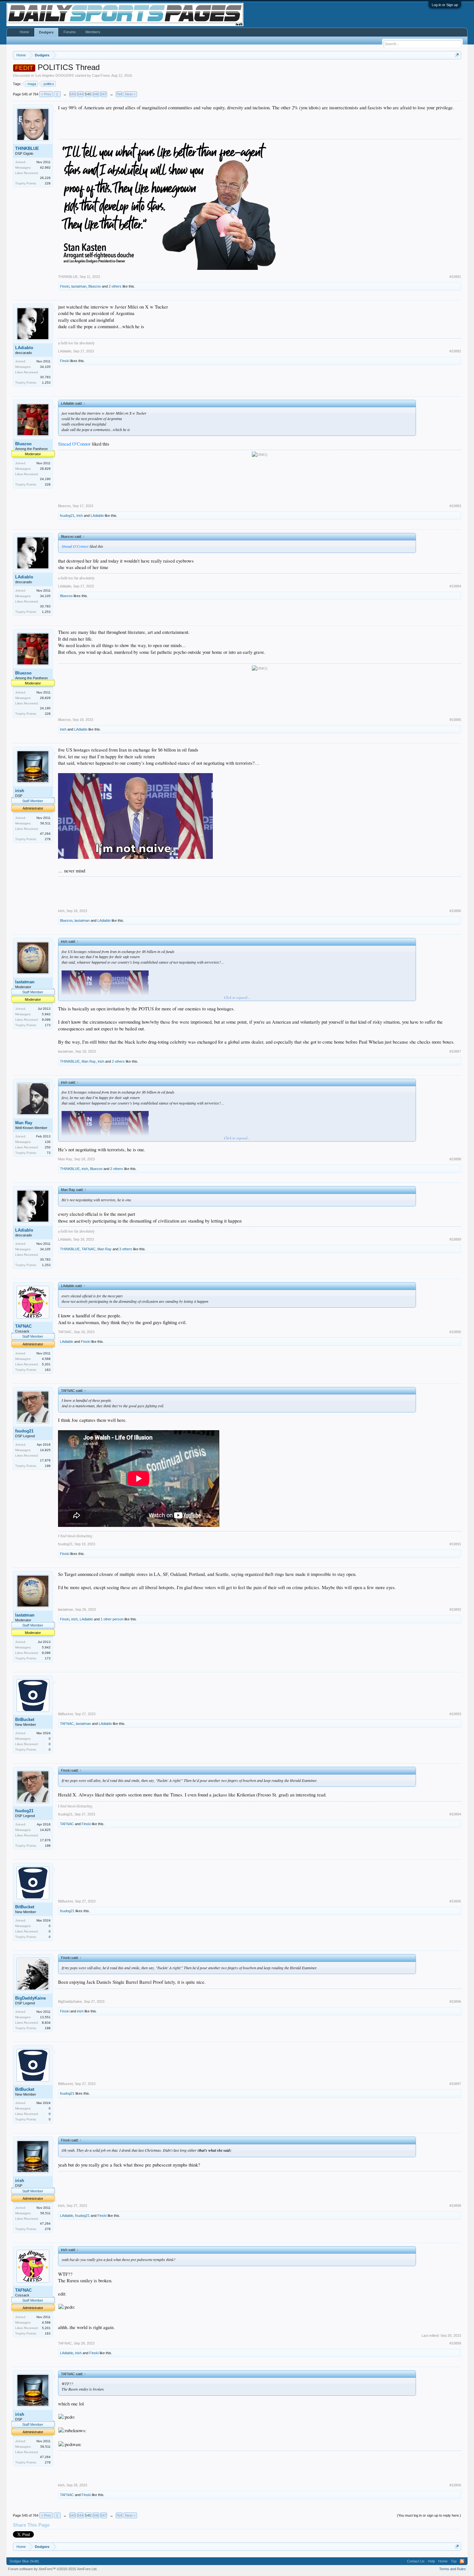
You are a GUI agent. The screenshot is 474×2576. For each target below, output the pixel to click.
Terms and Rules (453, 2569)
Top (454, 2561)
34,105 (45, 367)
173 (48, 1025)
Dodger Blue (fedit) (24, 2561)
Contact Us (416, 2561)
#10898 (455, 2206)
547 (104, 94)
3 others (126, 1249)
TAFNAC (89, 1249)
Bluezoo (95, 286)
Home (24, 32)
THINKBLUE (27, 148)
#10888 (455, 1159)
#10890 (455, 1332)
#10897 (455, 2084)
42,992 (45, 167)
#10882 (455, 351)
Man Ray (89, 1061)
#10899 (455, 2343)
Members (93, 32)
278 (48, 839)
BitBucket (25, 1720)
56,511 (45, 823)
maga (32, 84)
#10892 (455, 1609)
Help (431, 2561)
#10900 (455, 2485)
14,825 (45, 1450)
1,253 (46, 383)
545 (88, 94)
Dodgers (46, 32)
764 (119, 94)
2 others (115, 286)
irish (80, 516)
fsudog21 (67, 516)
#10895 (455, 1901)
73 (49, 1153)
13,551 (45, 2017)
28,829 (45, 469)
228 (48, 183)
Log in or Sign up (445, 5)
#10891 (455, 1544)
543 (73, 94)
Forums (70, 32)
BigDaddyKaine (30, 1998)
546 (96, 94)
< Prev (46, 94)
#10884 (455, 586)
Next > (130, 94)
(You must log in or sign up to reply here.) (429, 2515)
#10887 (455, 1051)
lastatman (79, 286)
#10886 (455, 911)
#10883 (455, 506)
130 (48, 1142)
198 (48, 1466)
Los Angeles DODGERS (54, 75)
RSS (462, 2561)
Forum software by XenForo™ (53, 2569)
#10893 (455, 1714)
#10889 (455, 1239)
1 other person (112, 1619)
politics (49, 84)
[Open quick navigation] (457, 55)
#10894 (455, 1814)
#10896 (455, 2001)
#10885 (455, 720)
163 (48, 1370)
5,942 (46, 1014)
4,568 (46, 1359)
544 (80, 94)
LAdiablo (24, 348)
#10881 (455, 277)
